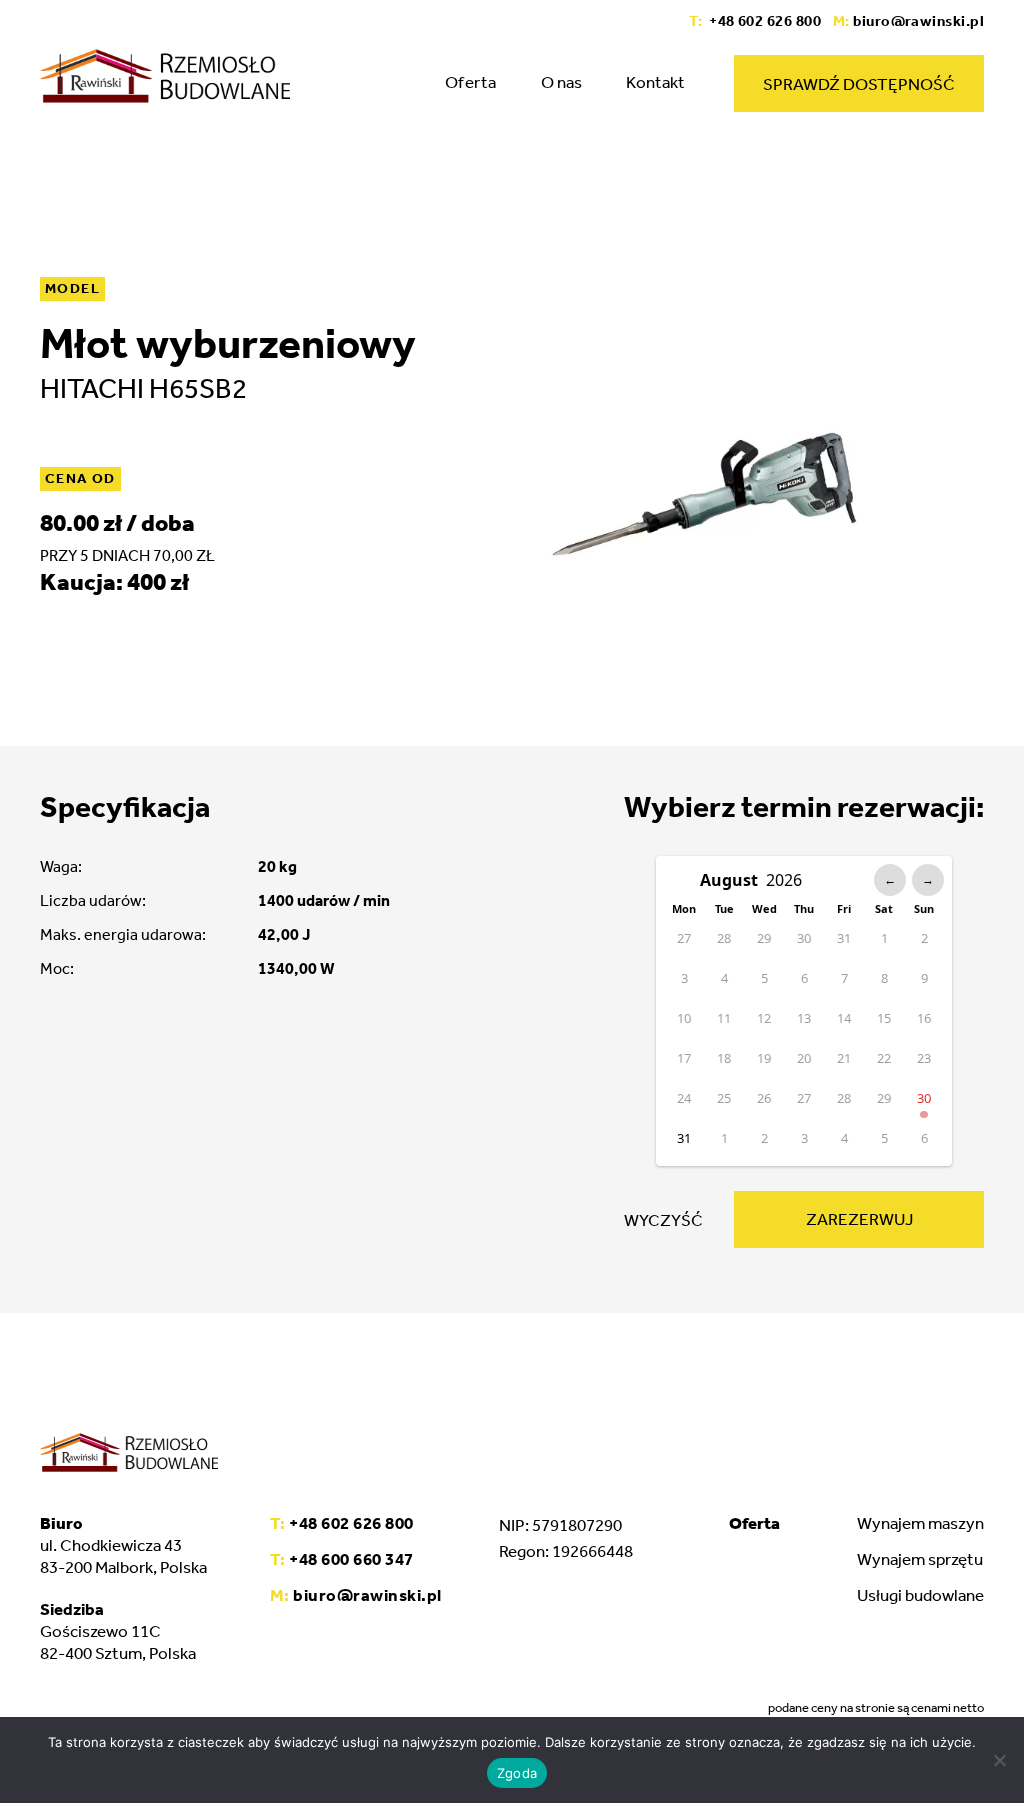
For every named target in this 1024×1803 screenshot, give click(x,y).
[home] (165, 76)
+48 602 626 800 (755, 21)
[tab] (754, 1523)
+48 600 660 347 (342, 1559)
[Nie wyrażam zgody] (999, 1760)
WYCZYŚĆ (663, 1220)
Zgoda (517, 1773)
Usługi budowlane (920, 1595)
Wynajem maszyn (920, 1523)
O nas (561, 82)
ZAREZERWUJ (859, 1219)
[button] (471, 89)
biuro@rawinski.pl (908, 21)
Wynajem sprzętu (920, 1559)
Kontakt (655, 82)
